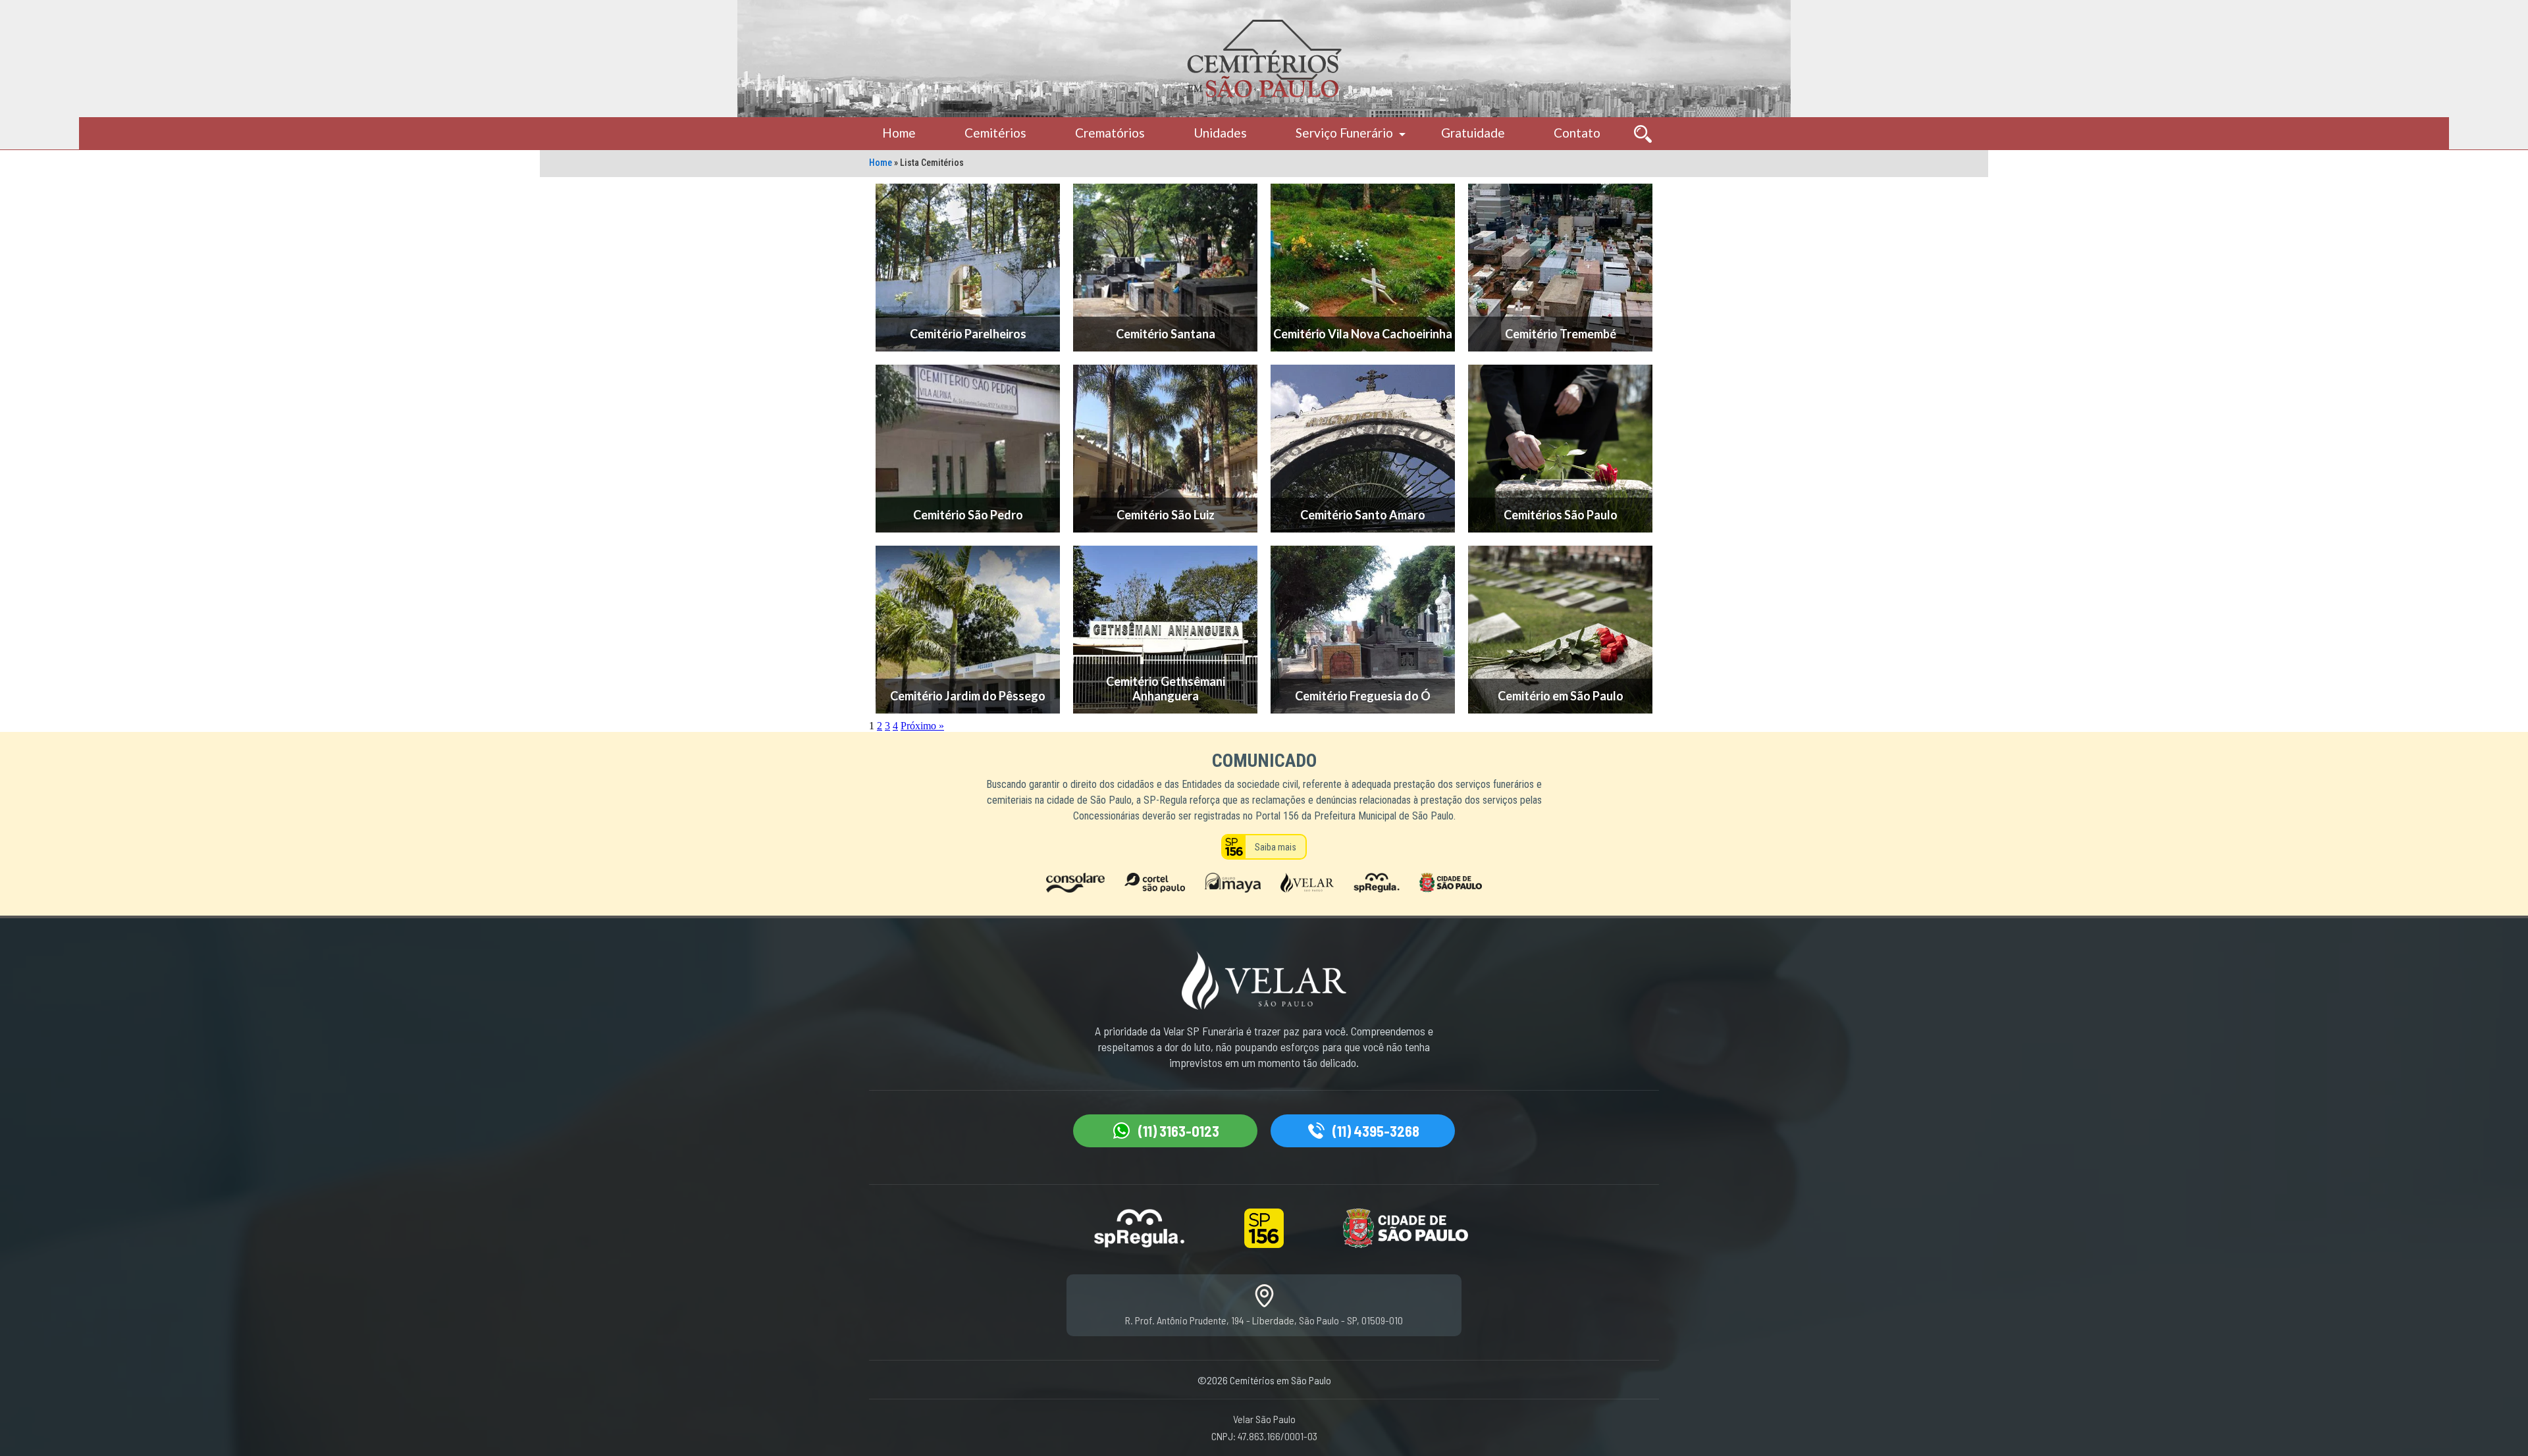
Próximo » (922, 726)
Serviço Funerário (1344, 133)
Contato (1577, 133)
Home (899, 133)
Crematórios (1110, 133)
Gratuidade (1473, 133)
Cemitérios (995, 133)
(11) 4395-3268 (1376, 1131)
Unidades (1220, 133)
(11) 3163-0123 (1179, 1131)
